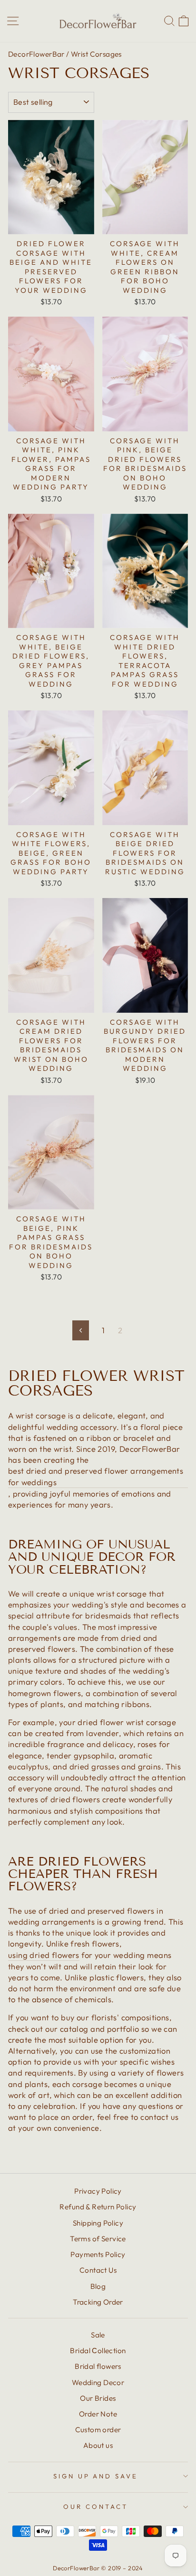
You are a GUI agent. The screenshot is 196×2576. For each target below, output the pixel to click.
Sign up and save (96, 2476)
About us (98, 2445)
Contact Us (98, 2270)
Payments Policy (98, 2254)
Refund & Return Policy (98, 2207)
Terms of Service (98, 2239)
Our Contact (96, 2506)
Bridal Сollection (98, 2351)
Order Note (98, 2414)
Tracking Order (98, 2302)
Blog (98, 2286)
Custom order (98, 2430)
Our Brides (98, 2398)
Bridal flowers (98, 2366)
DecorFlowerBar (36, 54)
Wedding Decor (98, 2382)
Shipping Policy (98, 2223)
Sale (98, 2335)
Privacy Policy (98, 2191)
